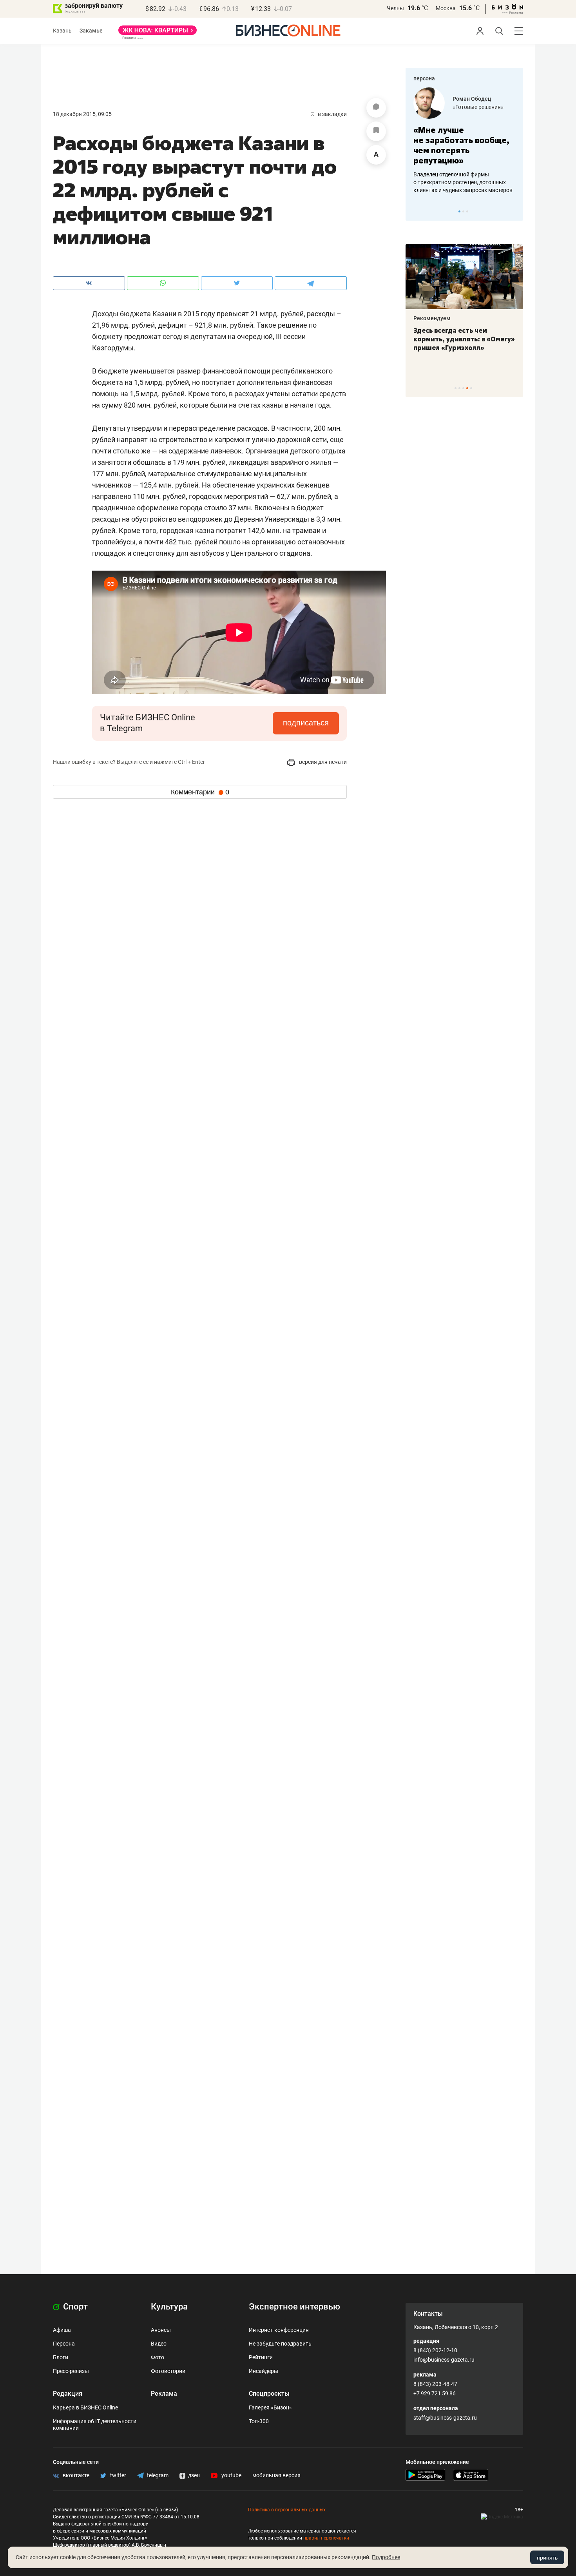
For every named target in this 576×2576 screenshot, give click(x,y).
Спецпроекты (269, 2394)
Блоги (61, 2357)
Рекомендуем (432, 318)
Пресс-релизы (71, 2371)
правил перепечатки (326, 2538)
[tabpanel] (464, 141)
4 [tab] (467, 388)
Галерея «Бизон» (270, 2407)
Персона (64, 2344)
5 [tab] (471, 388)
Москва (446, 8)
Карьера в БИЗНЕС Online (85, 2407)
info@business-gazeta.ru (444, 2360)
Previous (417, 211)
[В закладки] (376, 131)
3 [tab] (467, 211)
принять (547, 2558)
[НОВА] (158, 33)
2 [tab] (463, 211)
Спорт (74, 2307)
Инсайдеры (264, 2371)
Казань (62, 31)
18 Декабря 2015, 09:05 (82, 114)
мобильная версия (276, 2475)
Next (514, 211)
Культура (169, 2307)
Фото (158, 2357)
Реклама (164, 2394)
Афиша (62, 2330)
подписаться (306, 723)
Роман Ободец (472, 99)
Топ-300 (259, 2421)
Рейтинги (261, 2357)
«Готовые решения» (478, 107)
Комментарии (200, 792)
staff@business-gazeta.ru (445, 2418)
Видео (159, 2344)
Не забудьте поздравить (280, 2344)
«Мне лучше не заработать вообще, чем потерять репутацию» (461, 145)
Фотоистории (168, 2371)
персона (424, 78)
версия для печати (322, 762)
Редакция (68, 2394)
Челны (395, 8)
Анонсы (161, 2330)
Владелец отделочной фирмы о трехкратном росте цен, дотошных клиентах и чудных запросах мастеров (463, 182)
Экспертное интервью (294, 2307)
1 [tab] (459, 211)
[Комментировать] (376, 108)
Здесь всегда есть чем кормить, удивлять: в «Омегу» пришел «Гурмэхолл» (464, 339)
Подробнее (386, 2557)
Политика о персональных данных (287, 2510)
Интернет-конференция (279, 2330)
